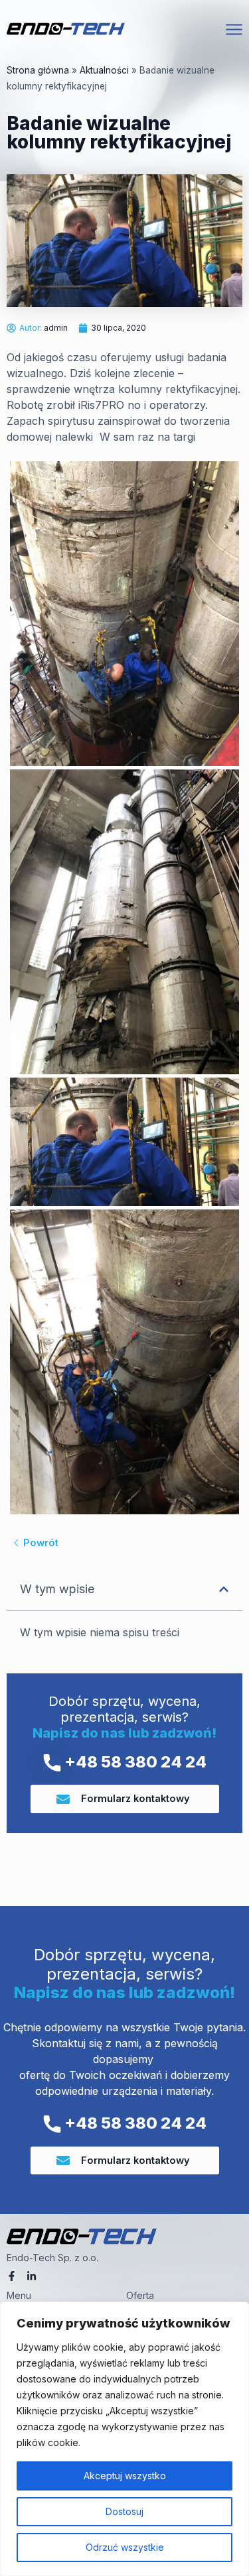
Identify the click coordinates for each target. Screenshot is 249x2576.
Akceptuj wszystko (125, 2476)
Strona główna (38, 70)
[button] (224, 1589)
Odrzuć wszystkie (125, 2547)
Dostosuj (124, 2511)
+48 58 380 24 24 (134, 1762)
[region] (124, 2439)
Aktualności (104, 70)
